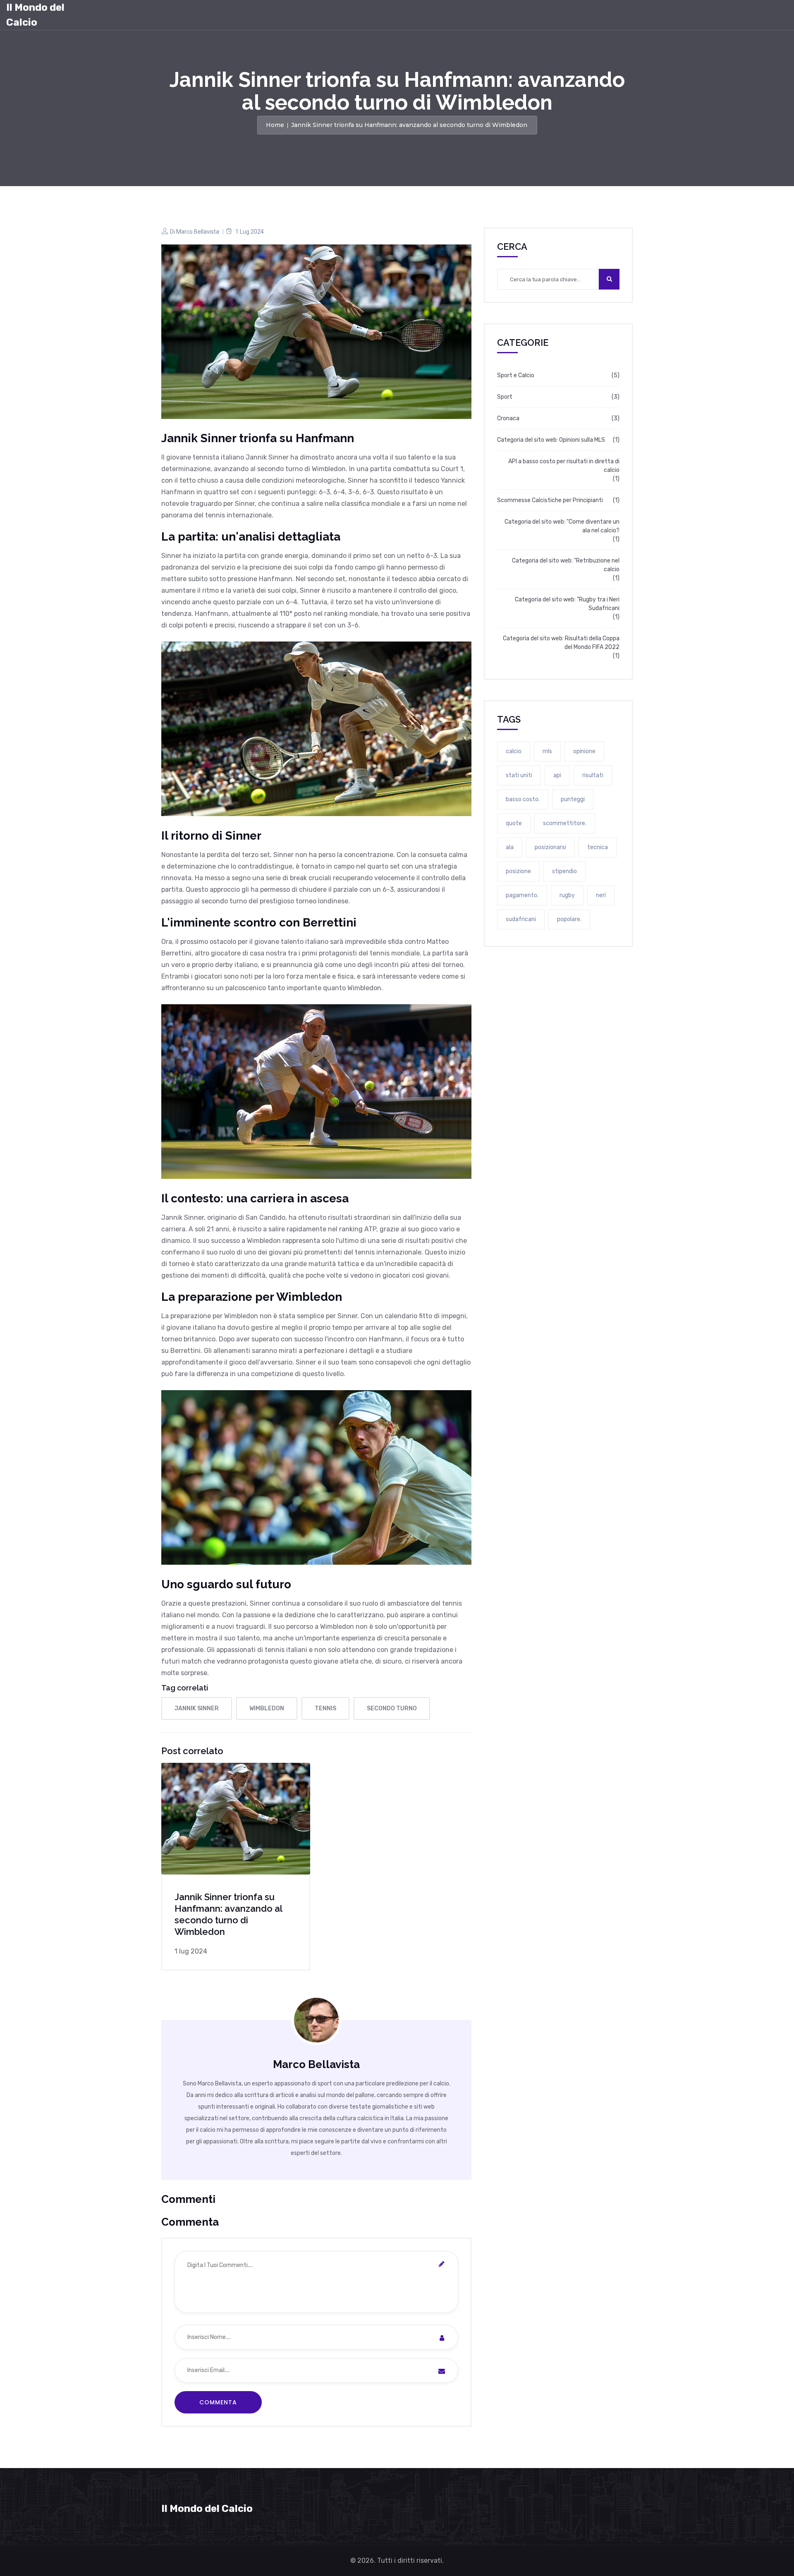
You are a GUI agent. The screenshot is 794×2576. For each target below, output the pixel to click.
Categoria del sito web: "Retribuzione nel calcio (566, 565)
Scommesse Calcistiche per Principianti (550, 500)
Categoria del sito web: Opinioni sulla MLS (551, 440)
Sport (505, 397)
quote (514, 823)
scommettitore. (565, 823)
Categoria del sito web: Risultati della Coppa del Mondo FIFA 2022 (561, 643)
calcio (514, 751)
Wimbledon (267, 1708)
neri (601, 895)
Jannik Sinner (197, 1708)
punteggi (573, 799)
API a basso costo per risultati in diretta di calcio (564, 466)
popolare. (569, 919)
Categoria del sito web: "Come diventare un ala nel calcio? (562, 526)
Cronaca (508, 418)
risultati (593, 775)
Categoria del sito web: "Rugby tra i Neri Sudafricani (567, 604)
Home (275, 125)
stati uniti (519, 775)
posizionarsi (550, 847)
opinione (584, 751)
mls (547, 751)
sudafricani (521, 919)
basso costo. (523, 799)
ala (510, 847)
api (557, 775)
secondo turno (392, 1708)
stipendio (564, 871)
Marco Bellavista (198, 232)
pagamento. (522, 895)
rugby (567, 895)
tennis (325, 1708)
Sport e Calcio (516, 375)
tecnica (598, 847)
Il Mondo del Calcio (35, 15)
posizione (518, 871)
